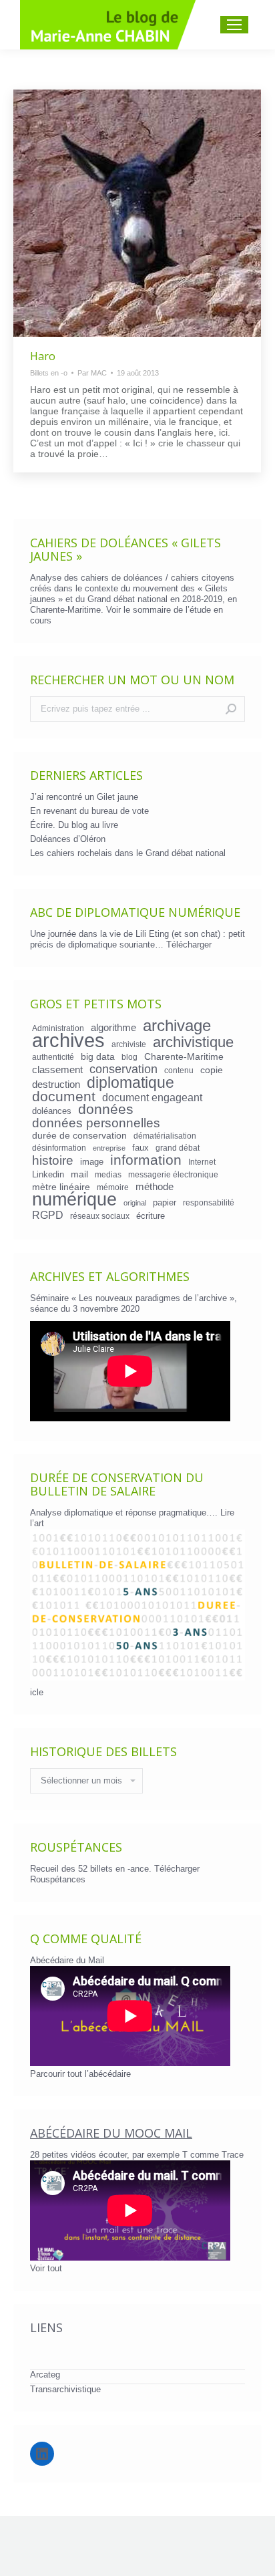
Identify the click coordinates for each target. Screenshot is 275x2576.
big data (98, 1056)
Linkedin (48, 1174)
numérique (74, 1199)
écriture (151, 1216)
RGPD (48, 1215)
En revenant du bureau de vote (89, 811)
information (146, 1160)
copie (212, 1070)
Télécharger (189, 945)
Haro (43, 356)
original (135, 1203)
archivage (177, 1026)
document (64, 1097)
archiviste (129, 1044)
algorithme (113, 1028)
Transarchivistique (65, 2389)
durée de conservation (79, 1135)
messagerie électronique (173, 1174)
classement (57, 1070)
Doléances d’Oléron (68, 839)
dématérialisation (165, 1136)
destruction (56, 1085)
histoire (53, 1161)
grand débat (178, 1148)
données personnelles (96, 1123)
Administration (58, 1028)
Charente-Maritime (184, 1056)
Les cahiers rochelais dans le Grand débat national (128, 853)
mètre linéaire (61, 1187)
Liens (46, 2327)
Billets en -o (49, 373)
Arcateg (45, 2375)
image (92, 1162)
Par (92, 373)
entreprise (109, 1148)
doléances (52, 1111)
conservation (123, 1069)
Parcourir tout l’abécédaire (80, 2074)
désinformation (59, 1148)
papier (165, 1202)
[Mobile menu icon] (234, 25)
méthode (155, 1187)
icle (37, 1692)
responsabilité (209, 1202)
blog (129, 1057)
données (106, 1109)
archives (68, 1040)
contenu (179, 1070)
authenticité (53, 1057)
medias (108, 1174)
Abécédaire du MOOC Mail (111, 2133)
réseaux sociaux (100, 1216)
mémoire (113, 1187)
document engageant (152, 1097)
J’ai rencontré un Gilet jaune (84, 797)
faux (141, 1148)
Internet (202, 1162)
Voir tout (46, 2268)
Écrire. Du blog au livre (74, 825)
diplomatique (130, 1083)
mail (79, 1174)
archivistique (193, 1042)
